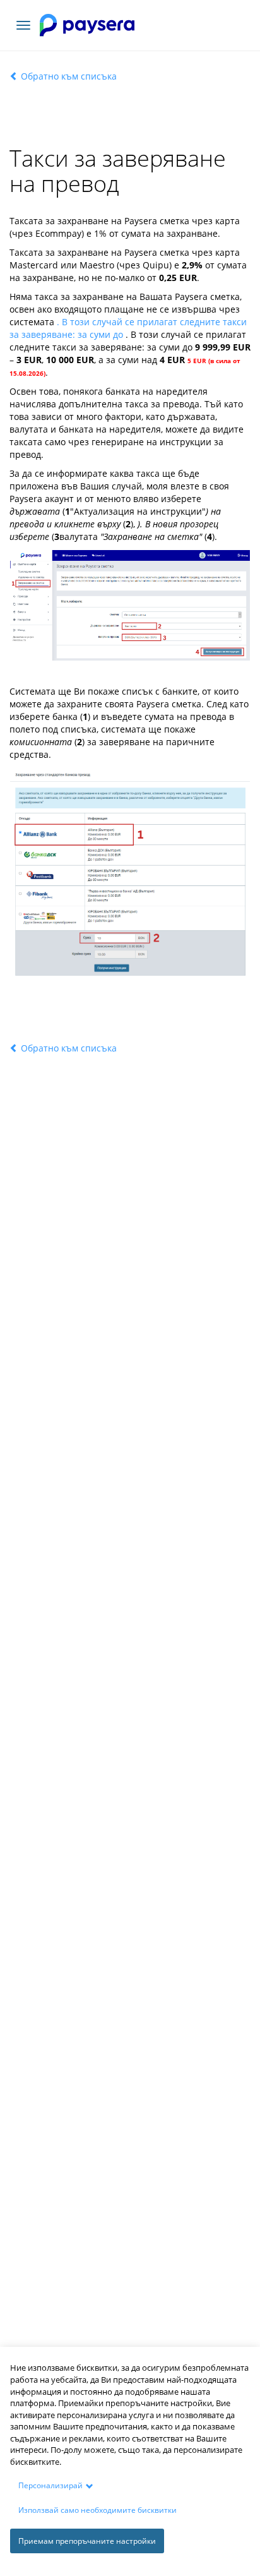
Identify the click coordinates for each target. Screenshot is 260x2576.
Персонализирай (50, 2485)
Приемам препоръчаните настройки (87, 2541)
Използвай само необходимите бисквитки (98, 2510)
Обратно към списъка (68, 76)
